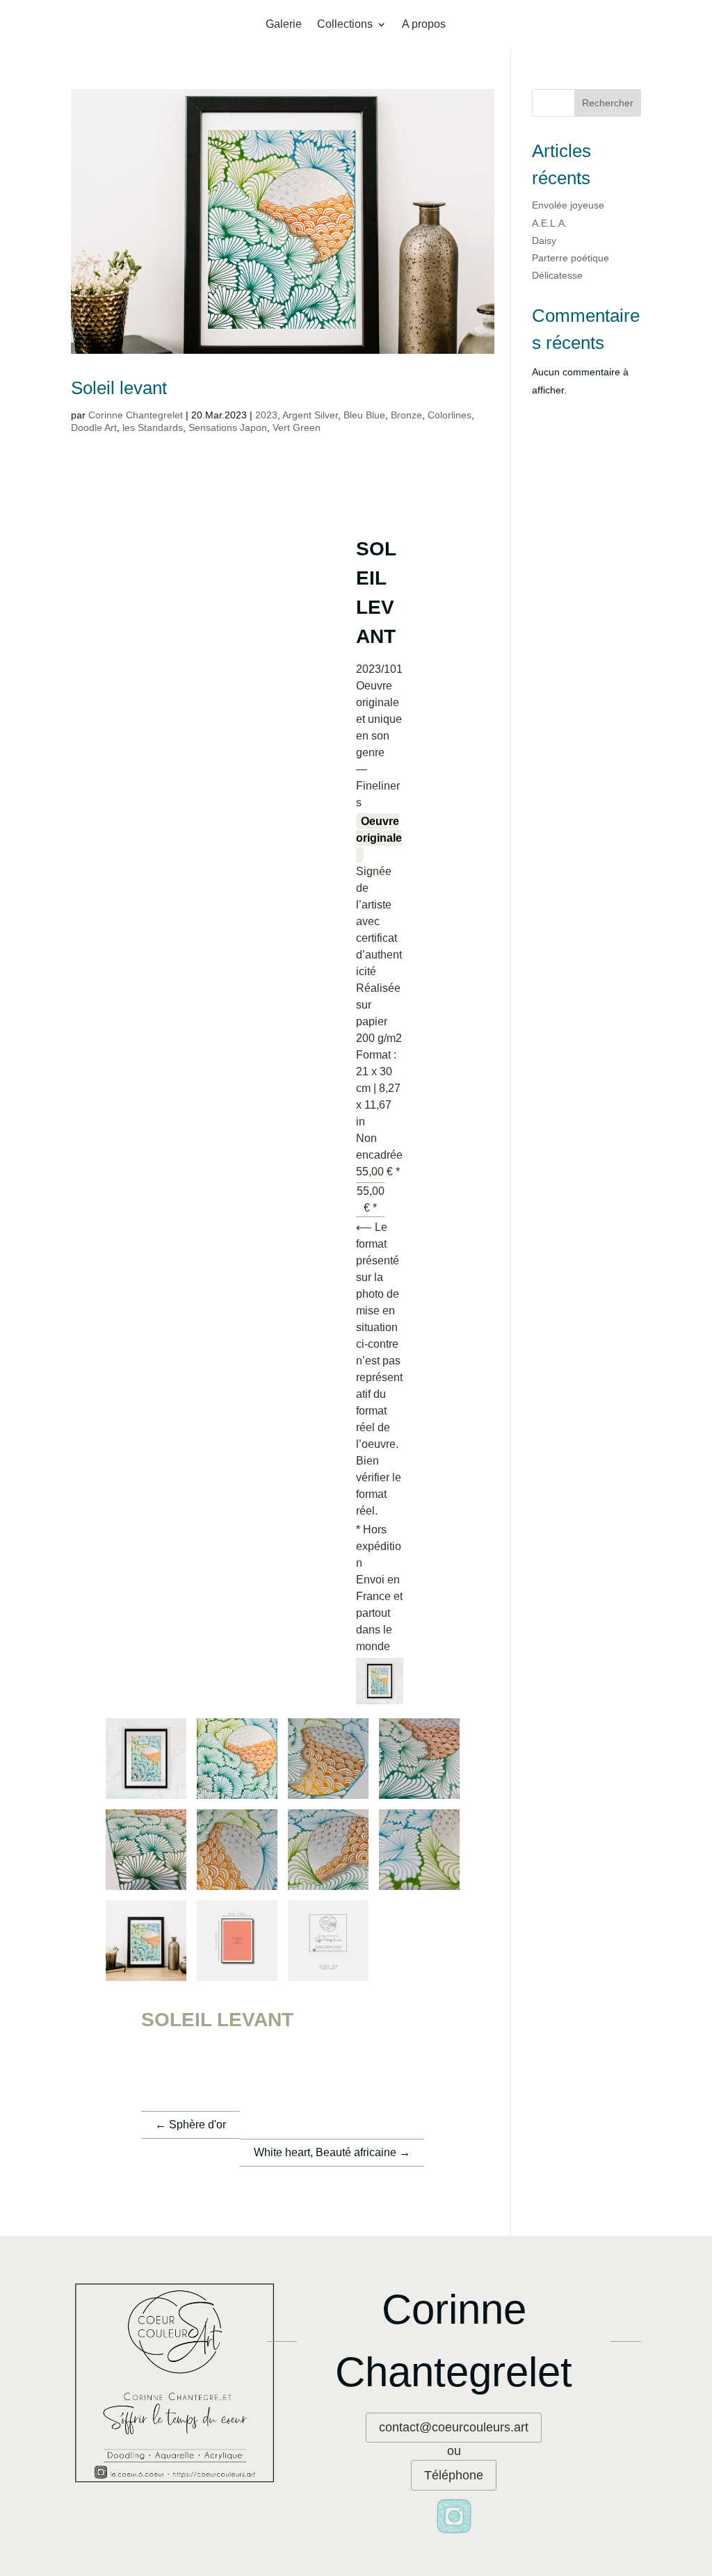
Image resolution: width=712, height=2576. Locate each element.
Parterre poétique (571, 258)
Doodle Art (94, 427)
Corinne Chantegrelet (136, 415)
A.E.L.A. (550, 223)
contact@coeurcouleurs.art (454, 2427)
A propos (424, 25)
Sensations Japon (228, 427)
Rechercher (608, 103)
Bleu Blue (364, 415)
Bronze (406, 415)
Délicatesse (557, 275)
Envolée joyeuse (568, 205)
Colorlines (450, 415)
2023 (266, 415)
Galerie (284, 25)
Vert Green (297, 427)
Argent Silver (310, 415)
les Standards (153, 427)
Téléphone (454, 2475)
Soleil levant (119, 388)
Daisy (544, 241)
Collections (345, 25)
